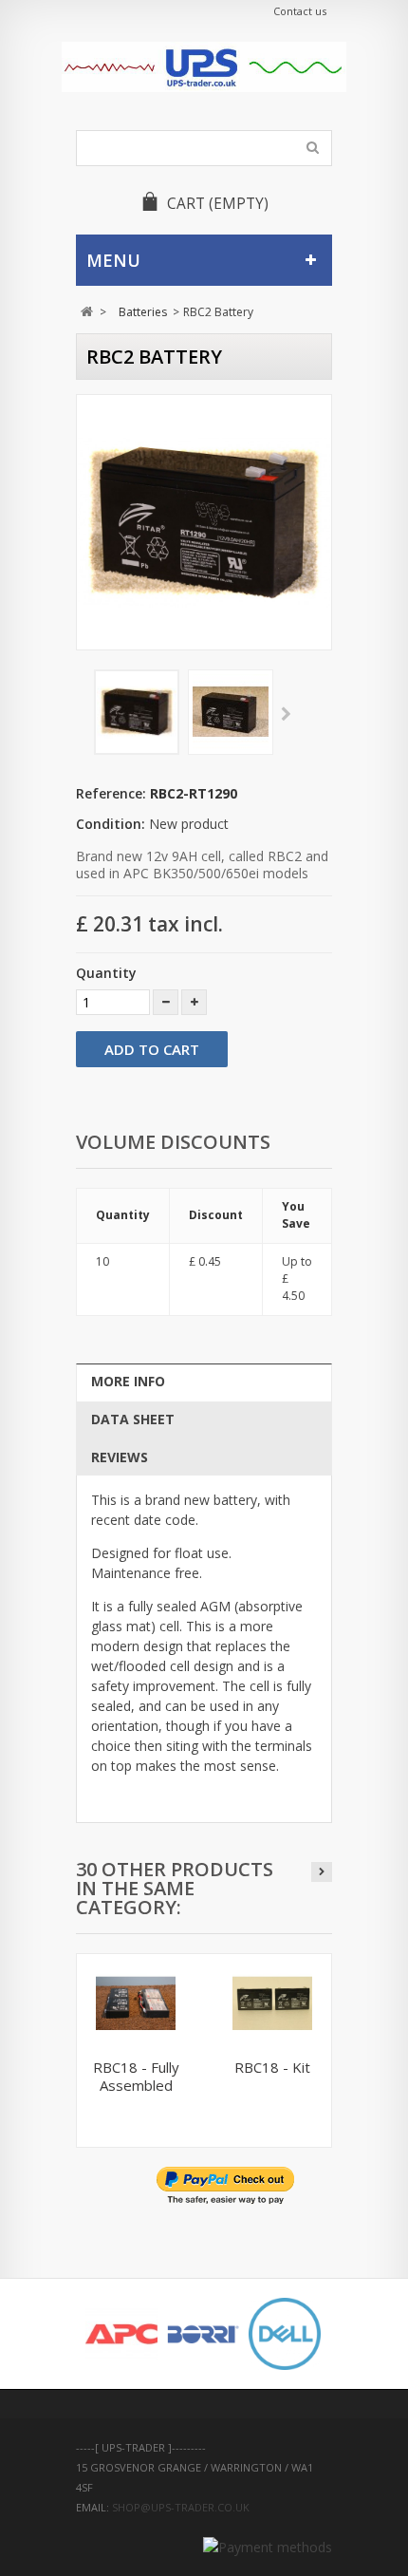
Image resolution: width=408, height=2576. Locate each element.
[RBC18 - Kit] (272, 2003)
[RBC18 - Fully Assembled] (136, 2003)
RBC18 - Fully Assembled (136, 2076)
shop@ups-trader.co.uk (181, 2507)
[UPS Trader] (204, 67)
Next (286, 715)
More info (128, 1381)
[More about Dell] (285, 2334)
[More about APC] (121, 2334)
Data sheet (133, 1419)
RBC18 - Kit (272, 2067)
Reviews (120, 1457)
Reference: (111, 793)
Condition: (111, 824)
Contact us (300, 11)
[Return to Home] (87, 312)
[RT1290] (137, 712)
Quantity (106, 973)
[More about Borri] (203, 2334)
